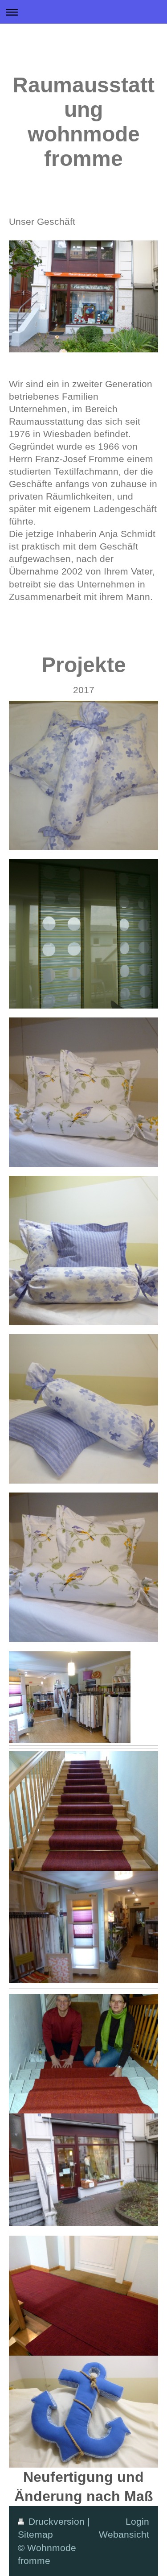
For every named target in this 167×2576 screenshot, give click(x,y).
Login (137, 2521)
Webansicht (124, 2534)
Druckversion (57, 2521)
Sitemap (35, 2534)
